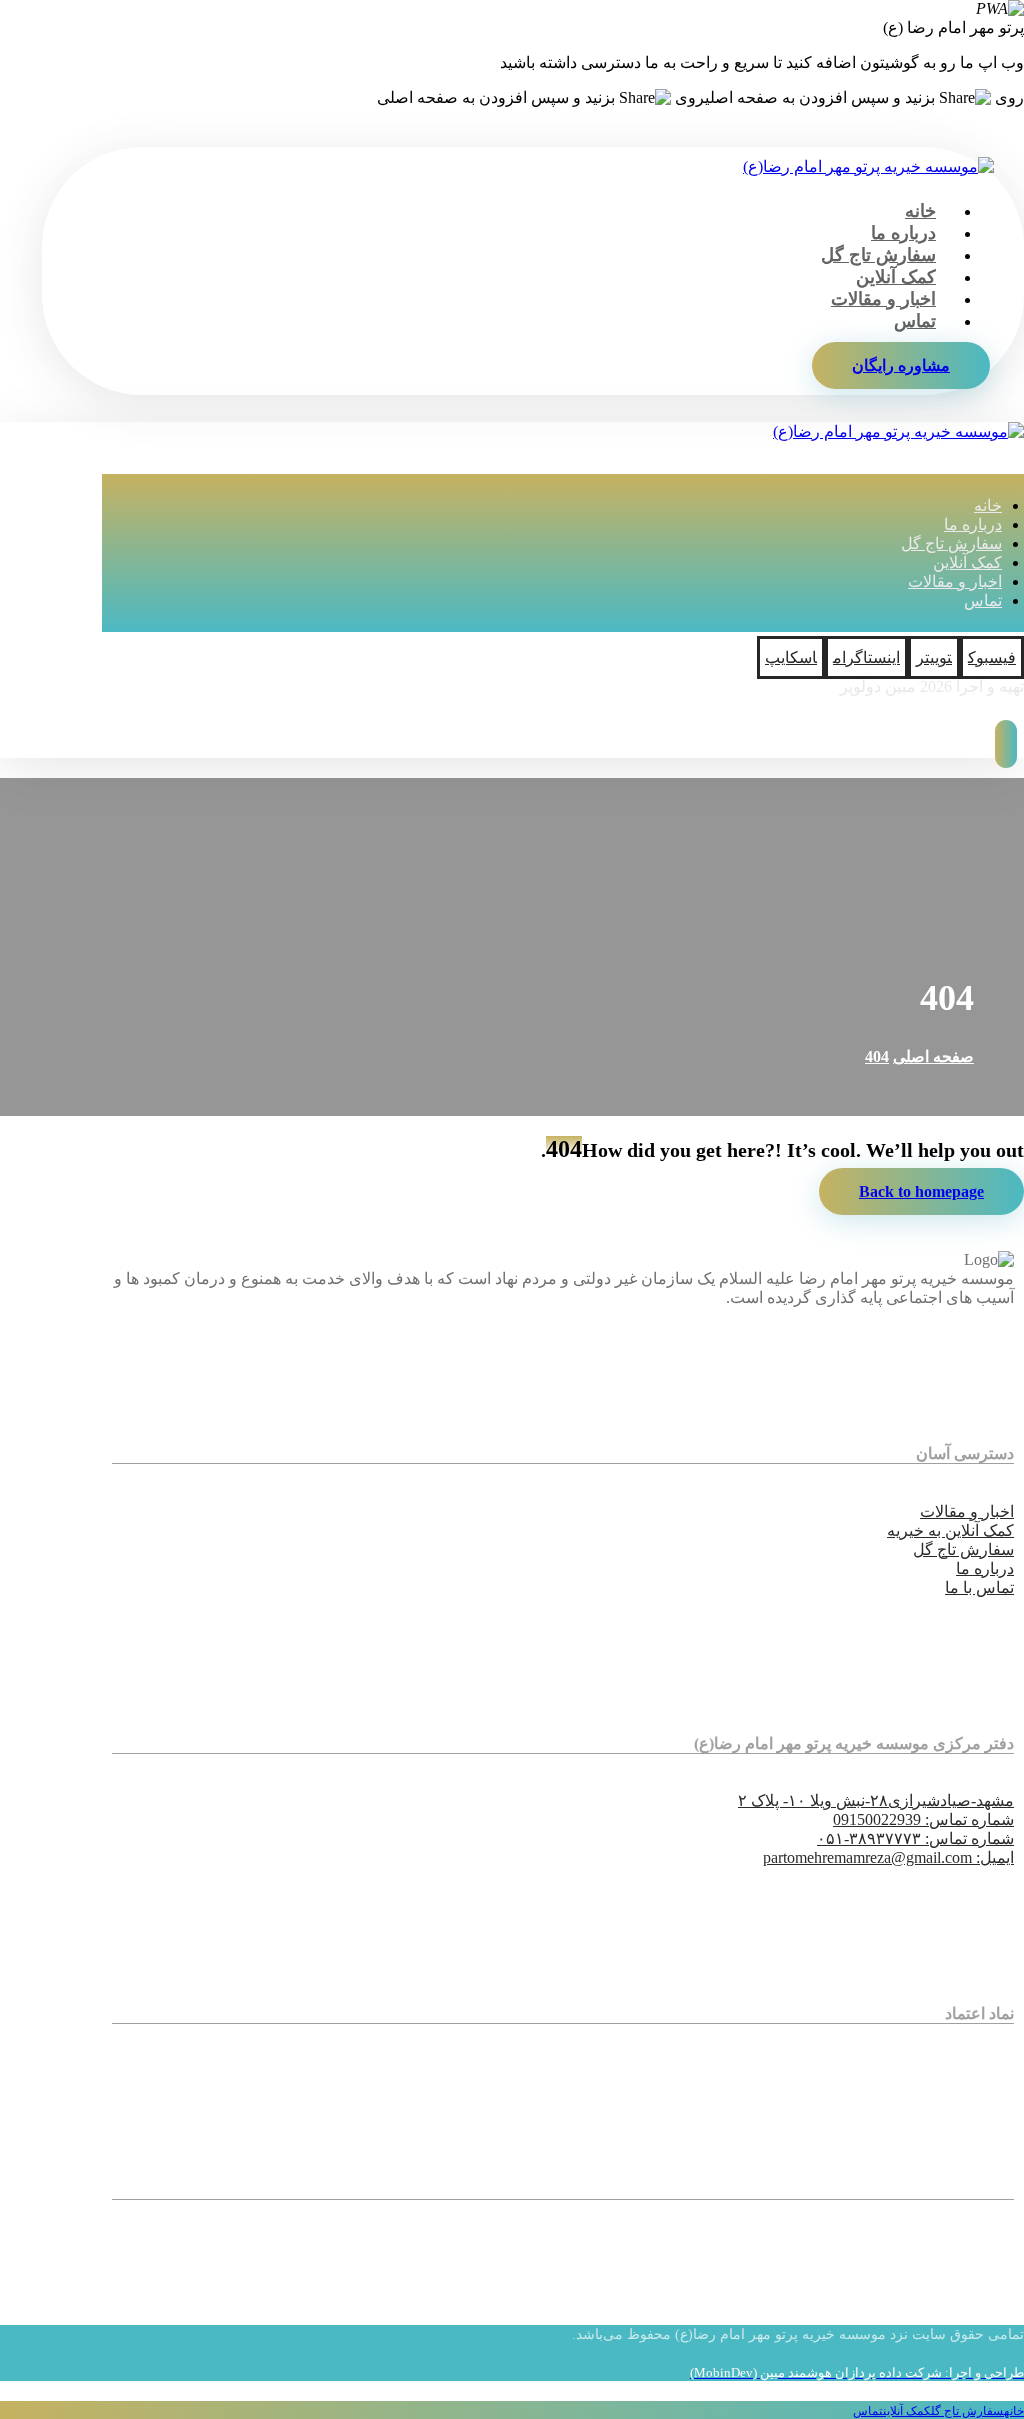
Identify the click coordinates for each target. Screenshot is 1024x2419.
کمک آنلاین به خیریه (950, 1530)
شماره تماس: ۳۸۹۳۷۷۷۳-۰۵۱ (915, 1838)
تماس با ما (979, 1587)
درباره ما (985, 1568)
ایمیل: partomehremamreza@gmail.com (888, 1857)
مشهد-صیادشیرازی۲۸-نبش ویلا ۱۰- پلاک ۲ (876, 1800)
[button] (992, 657)
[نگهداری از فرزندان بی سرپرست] (868, 166)
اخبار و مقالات (967, 1511)
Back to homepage (921, 1191)
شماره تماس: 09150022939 (923, 1819)
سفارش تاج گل (963, 1549)
